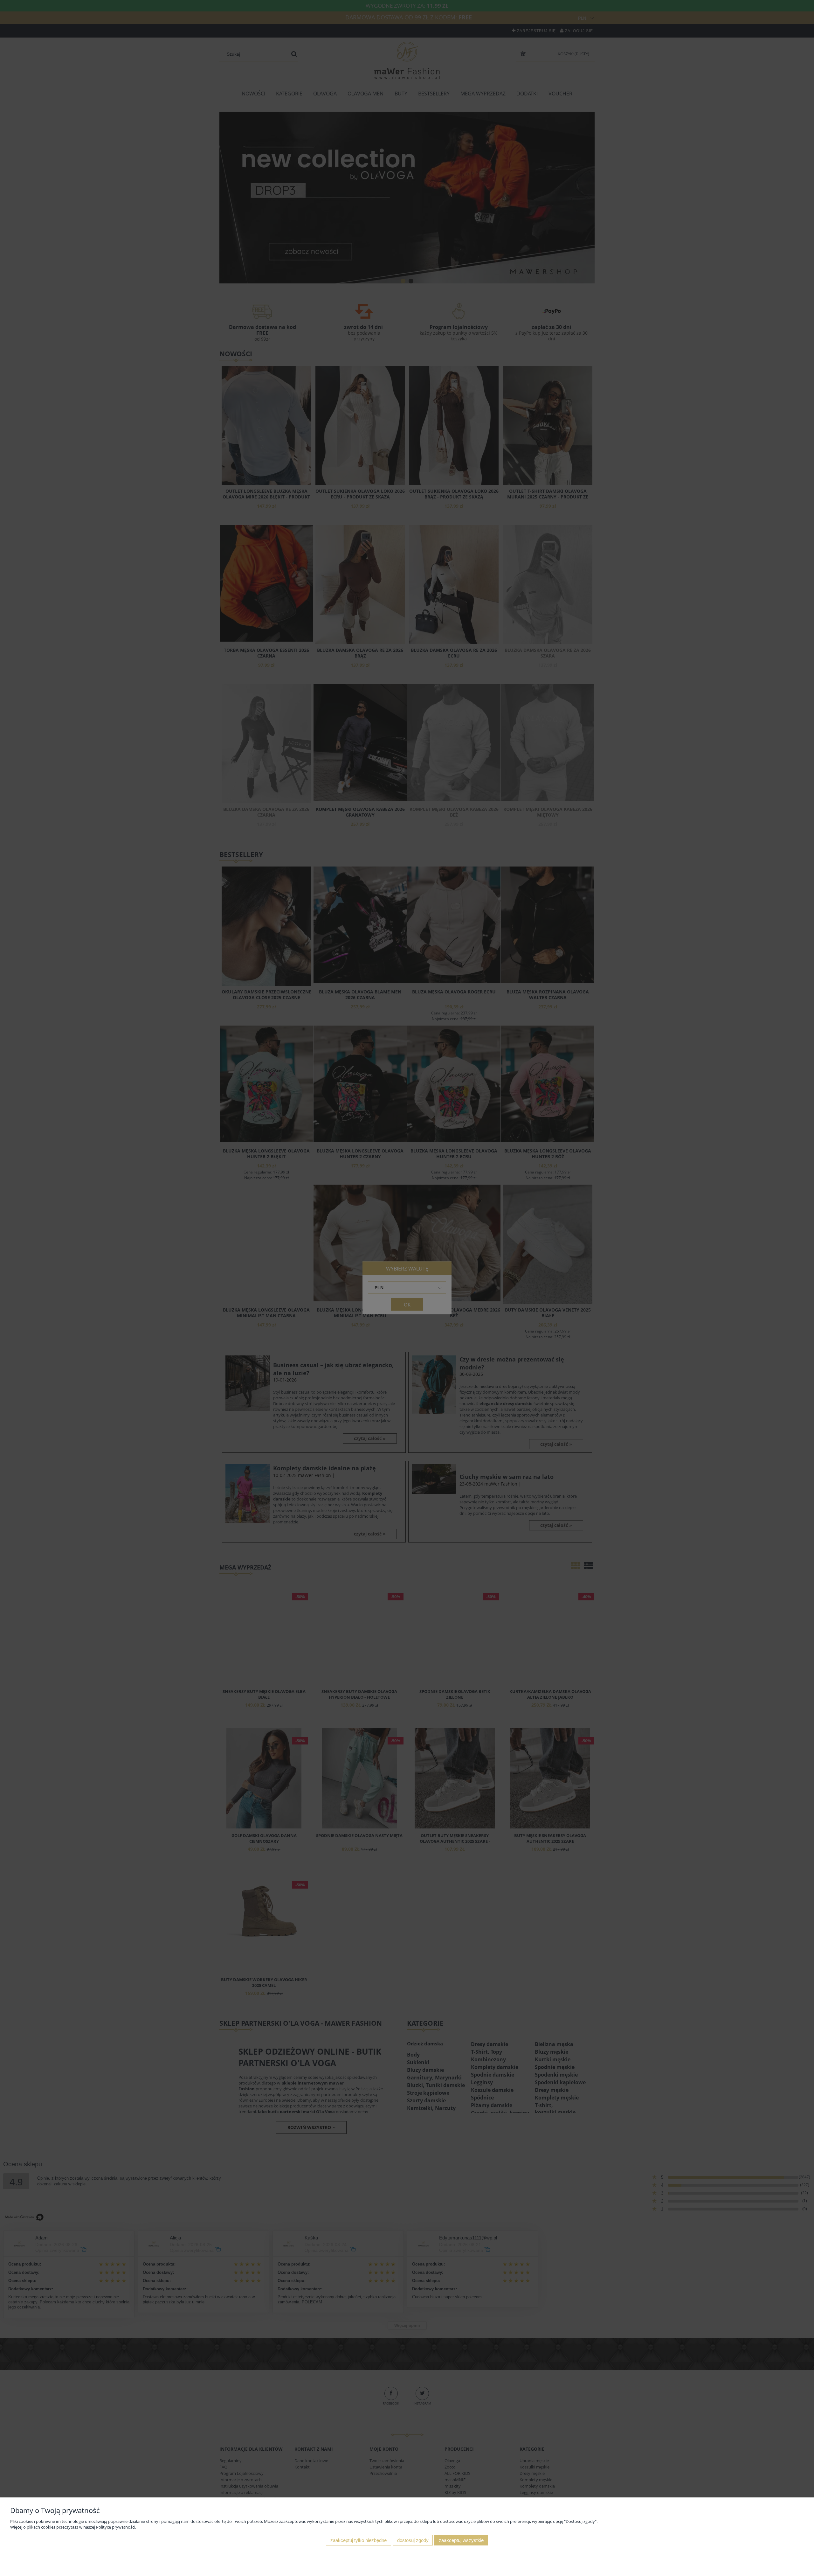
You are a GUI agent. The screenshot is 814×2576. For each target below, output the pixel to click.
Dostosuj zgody (413, 2540)
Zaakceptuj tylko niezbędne (359, 2540)
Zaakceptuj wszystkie (461, 2540)
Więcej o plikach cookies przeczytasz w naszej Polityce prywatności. (73, 2527)
